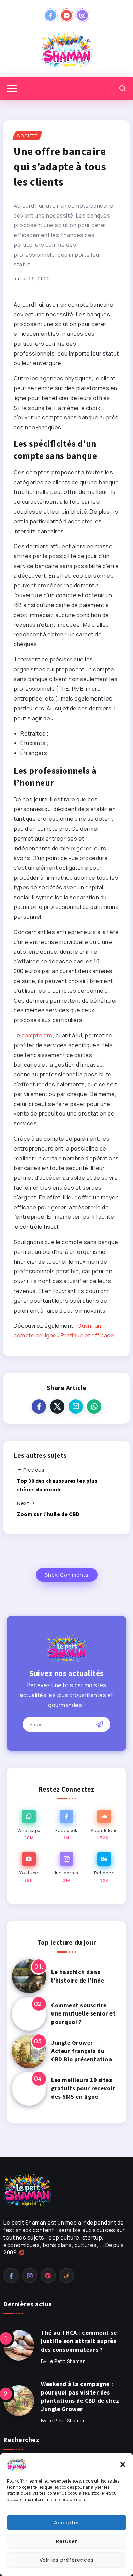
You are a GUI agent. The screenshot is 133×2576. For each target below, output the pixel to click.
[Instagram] (82, 15)
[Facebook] (51, 15)
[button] (123, 2465)
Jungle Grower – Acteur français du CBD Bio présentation (82, 2051)
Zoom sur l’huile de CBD (48, 1514)
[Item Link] (29, 1976)
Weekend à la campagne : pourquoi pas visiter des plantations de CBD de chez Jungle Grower (80, 2397)
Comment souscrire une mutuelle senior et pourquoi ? (83, 2014)
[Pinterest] (48, 2276)
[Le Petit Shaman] (66, 50)
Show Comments (67, 1575)
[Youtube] (67, 15)
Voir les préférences (67, 2560)
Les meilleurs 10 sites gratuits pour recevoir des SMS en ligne (83, 2088)
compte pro (37, 1035)
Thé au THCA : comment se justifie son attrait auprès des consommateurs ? (79, 2341)
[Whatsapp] (29, 1825)
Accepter (67, 2522)
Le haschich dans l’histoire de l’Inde (78, 1976)
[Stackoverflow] (67, 2276)
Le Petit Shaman (67, 2361)
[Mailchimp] (100, 1724)
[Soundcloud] (104, 1825)
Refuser (66, 2541)
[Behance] (104, 1868)
